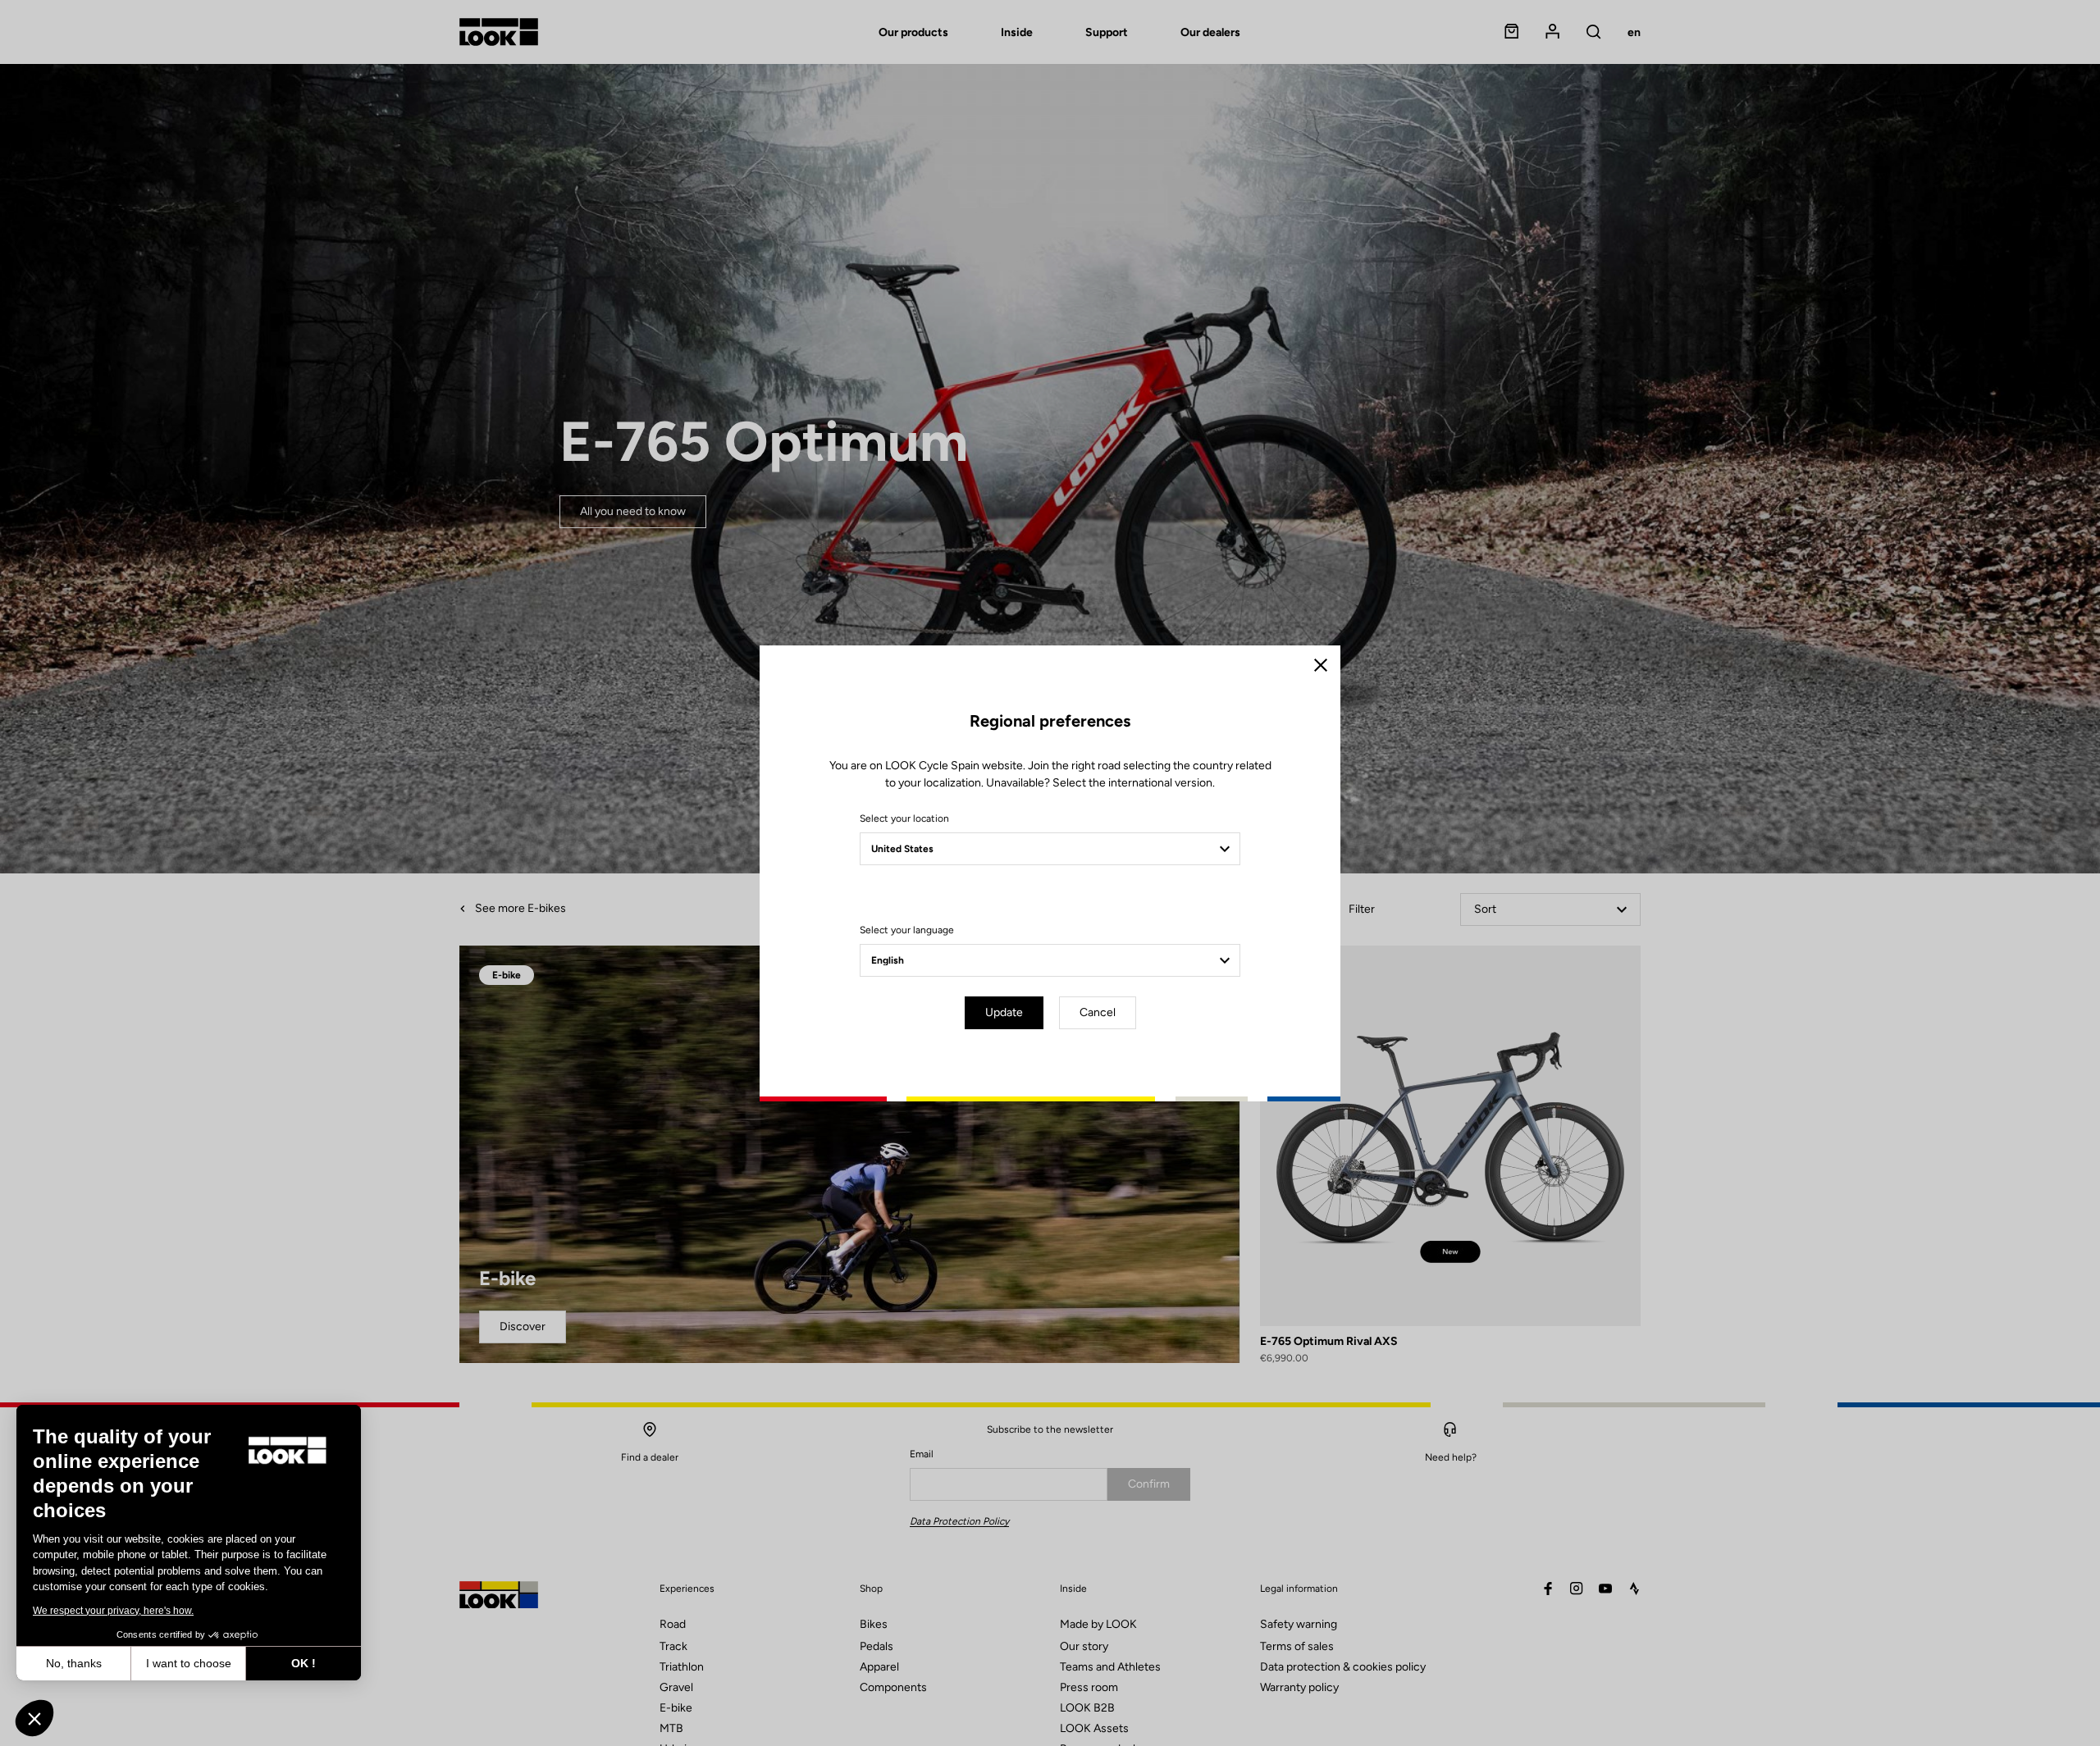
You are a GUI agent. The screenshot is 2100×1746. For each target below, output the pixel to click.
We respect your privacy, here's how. (113, 1611)
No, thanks (74, 1663)
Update (1004, 1012)
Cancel (1098, 1012)
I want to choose (189, 1663)
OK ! (304, 1663)
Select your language (907, 930)
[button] (34, 1718)
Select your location (904, 818)
